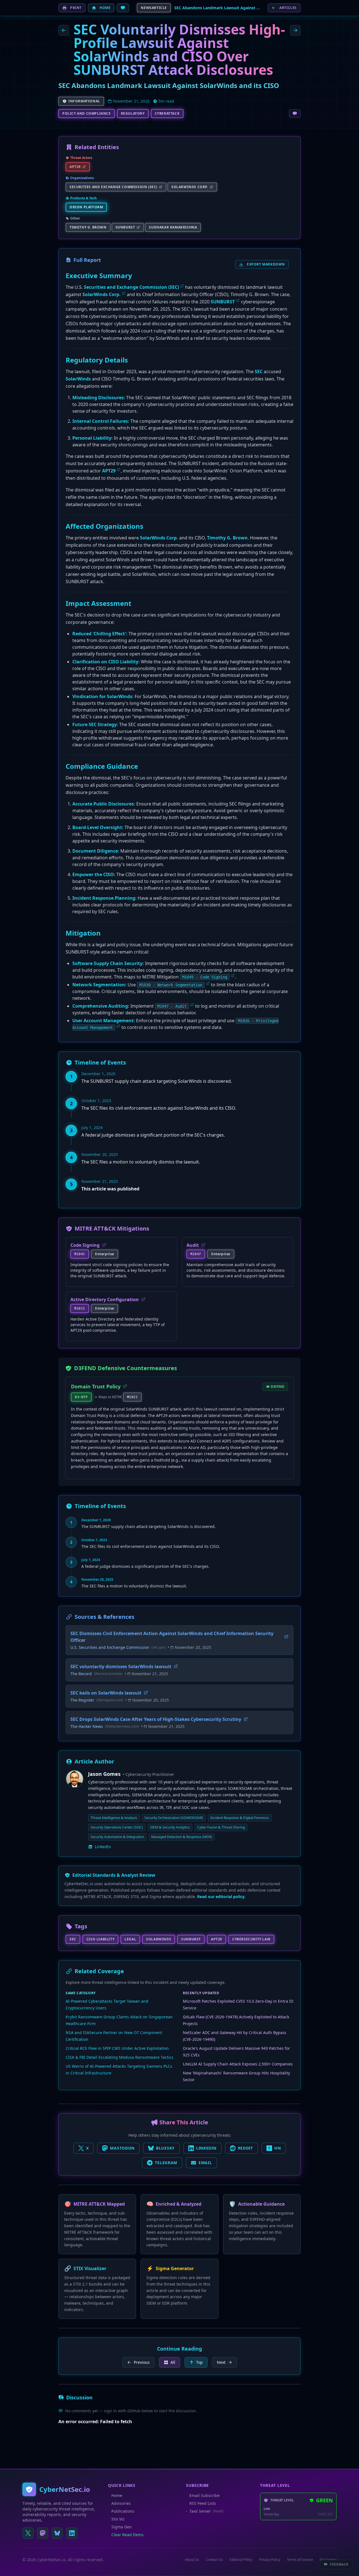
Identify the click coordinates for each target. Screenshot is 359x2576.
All (173, 2362)
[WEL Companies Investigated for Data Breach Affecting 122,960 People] (295, 30)
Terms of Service (300, 2560)
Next (221, 2362)
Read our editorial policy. (221, 1897)
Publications (123, 2511)
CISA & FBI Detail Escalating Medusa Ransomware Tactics (119, 2057)
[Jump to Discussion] (123, 8)
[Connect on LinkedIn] (72, 2533)
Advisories (121, 2503)
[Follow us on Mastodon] (43, 2533)
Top (199, 2362)
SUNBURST (223, 302)
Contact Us (214, 2560)
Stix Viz (118, 2519)
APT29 (109, 471)
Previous (142, 2362)
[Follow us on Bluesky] (57, 2533)
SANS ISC (325, 2514)
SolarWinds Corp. (102, 294)
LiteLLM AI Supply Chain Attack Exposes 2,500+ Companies (238, 2064)
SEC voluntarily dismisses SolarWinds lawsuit (121, 1666)
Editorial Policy (241, 2560)
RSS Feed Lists (203, 2503)
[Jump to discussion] (295, 114)
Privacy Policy (270, 2560)
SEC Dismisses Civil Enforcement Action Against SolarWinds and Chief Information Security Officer (172, 1637)
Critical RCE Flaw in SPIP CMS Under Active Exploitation (117, 2048)
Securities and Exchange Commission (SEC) (131, 287)
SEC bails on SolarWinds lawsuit (106, 1693)
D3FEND (278, 1387)
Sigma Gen (122, 2527)
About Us (192, 2560)
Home (117, 2495)
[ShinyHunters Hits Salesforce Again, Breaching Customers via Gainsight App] (64, 30)
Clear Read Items (127, 2535)
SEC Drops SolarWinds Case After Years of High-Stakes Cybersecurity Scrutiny (156, 1719)
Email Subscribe (204, 2495)
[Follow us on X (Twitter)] (28, 2533)
